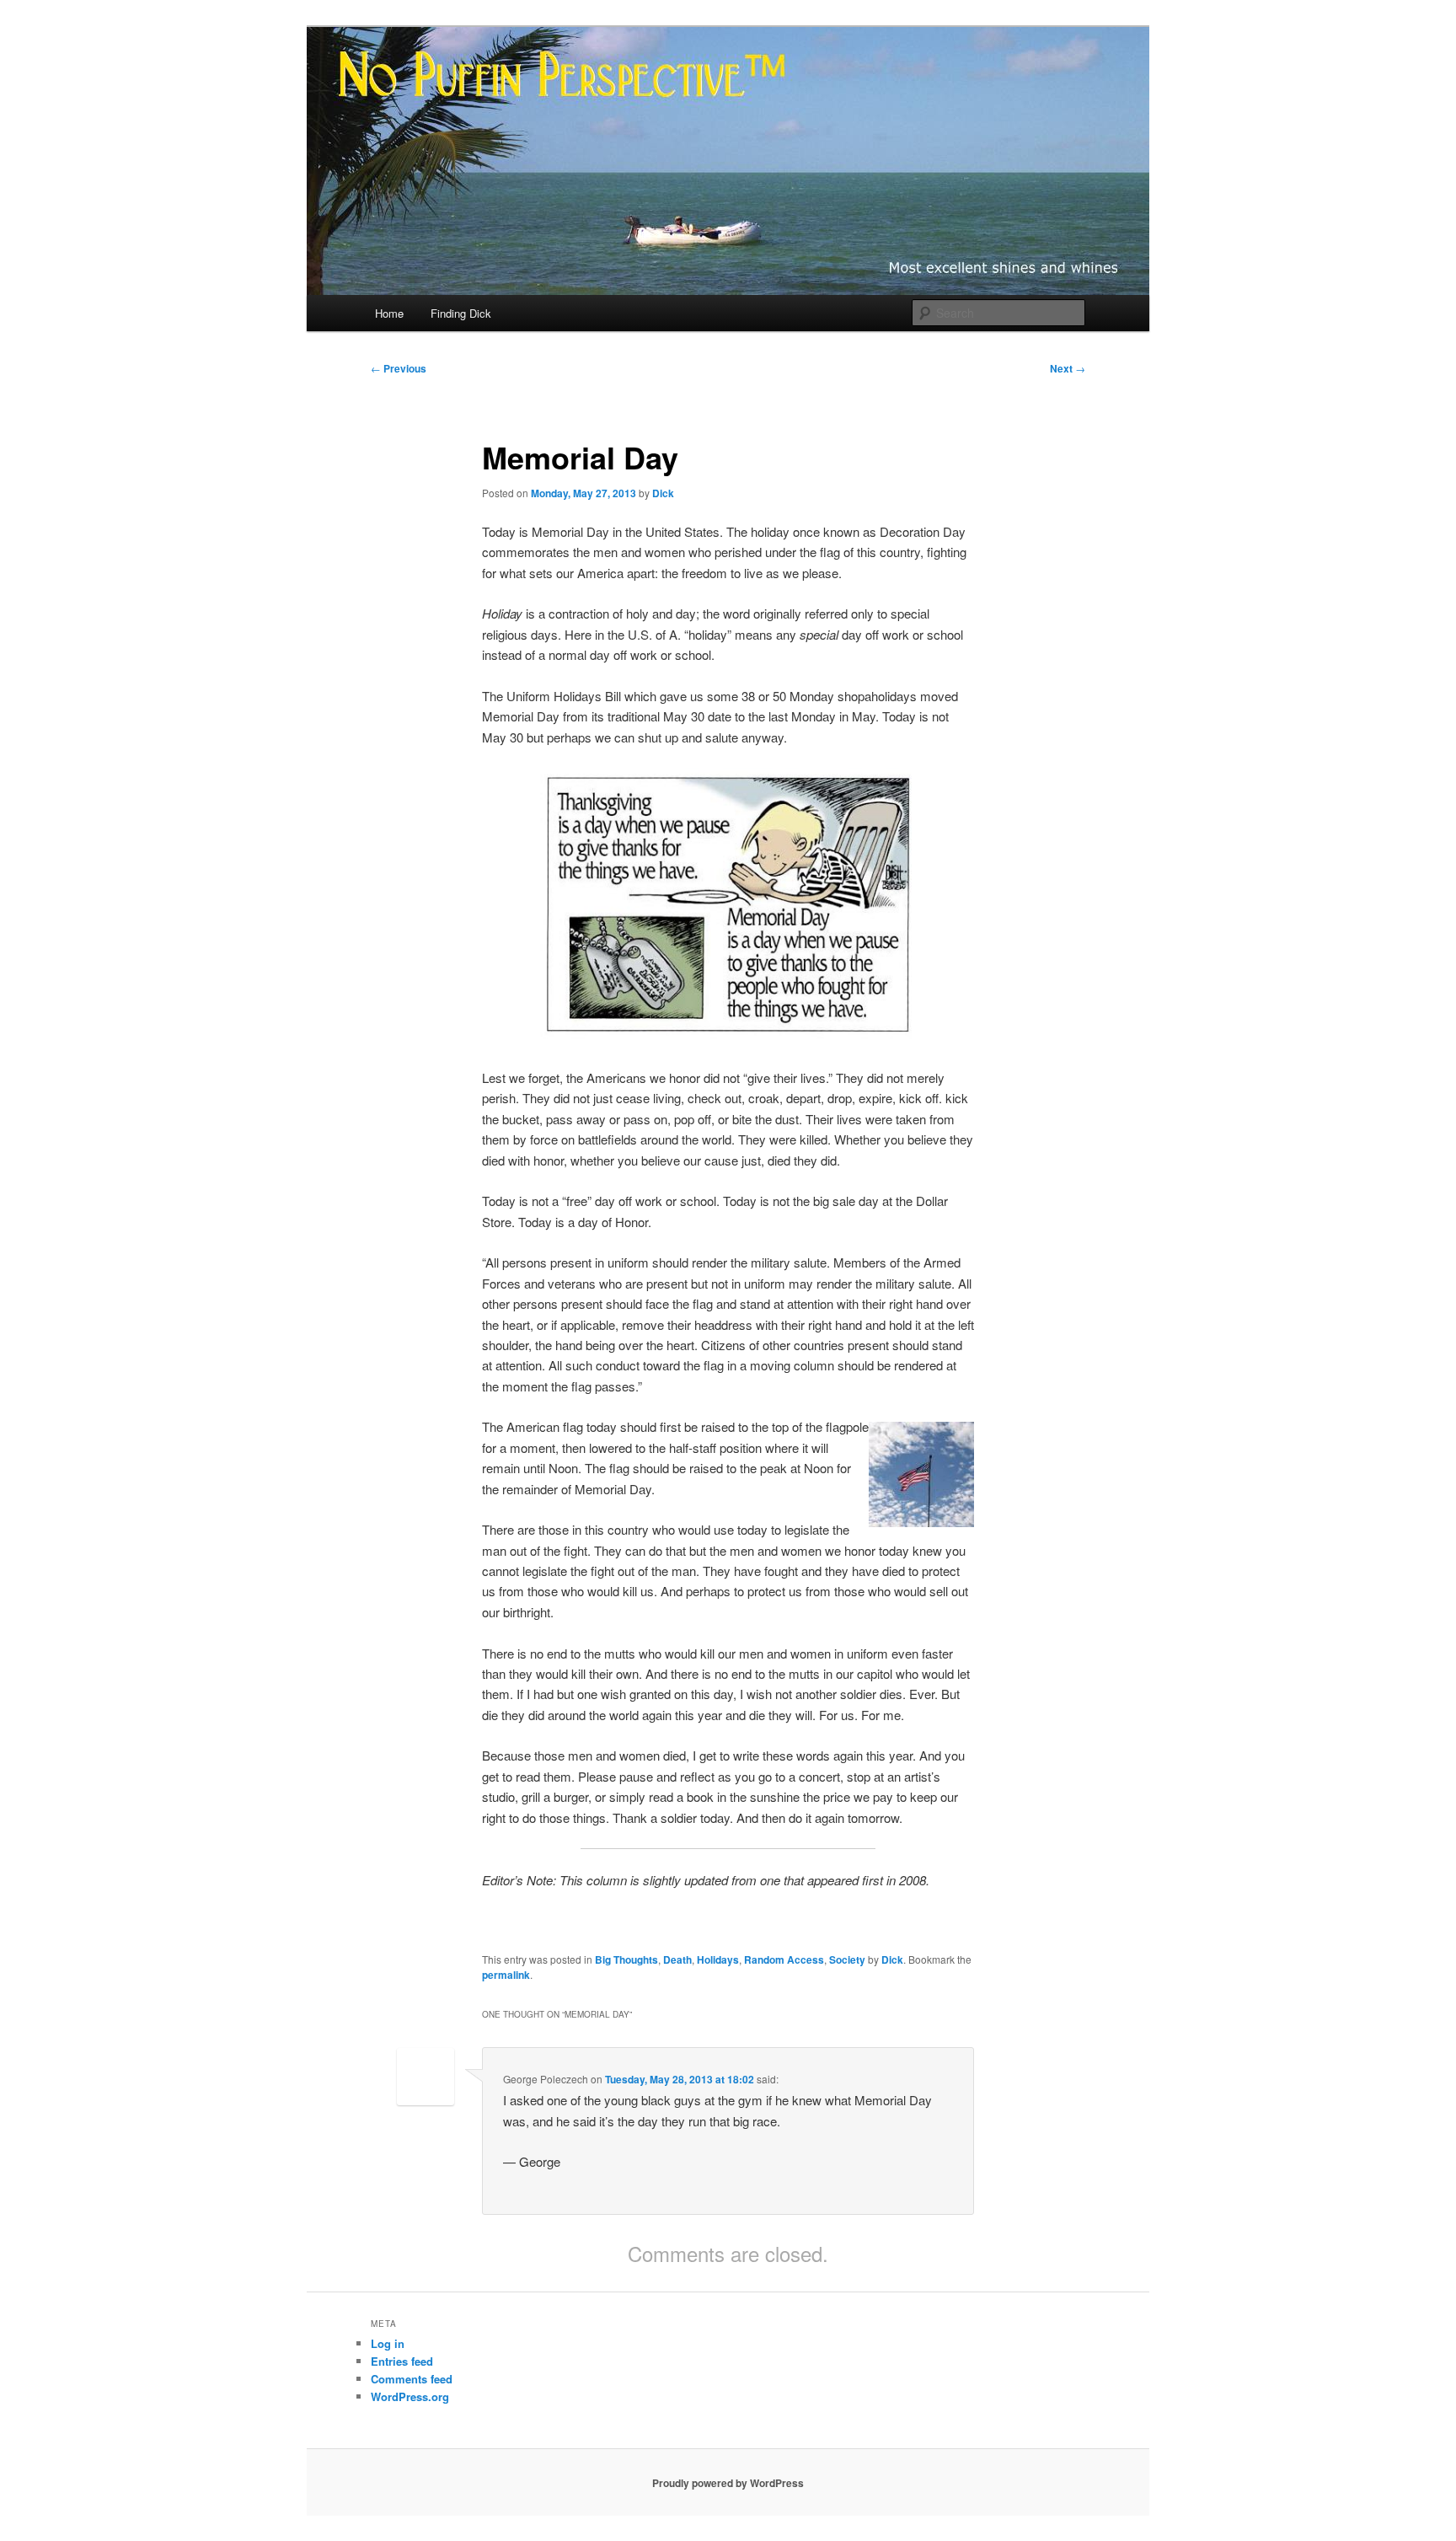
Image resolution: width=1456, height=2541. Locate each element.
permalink (506, 1975)
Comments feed (412, 2379)
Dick (663, 493)
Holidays (718, 1959)
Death (677, 1959)
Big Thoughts (626, 1959)
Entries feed (402, 2361)
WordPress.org (410, 2396)
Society (847, 1959)
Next (1068, 368)
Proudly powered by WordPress (728, 2483)
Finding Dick (461, 313)
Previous (399, 368)
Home (389, 313)
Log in (388, 2343)
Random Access (784, 1959)
